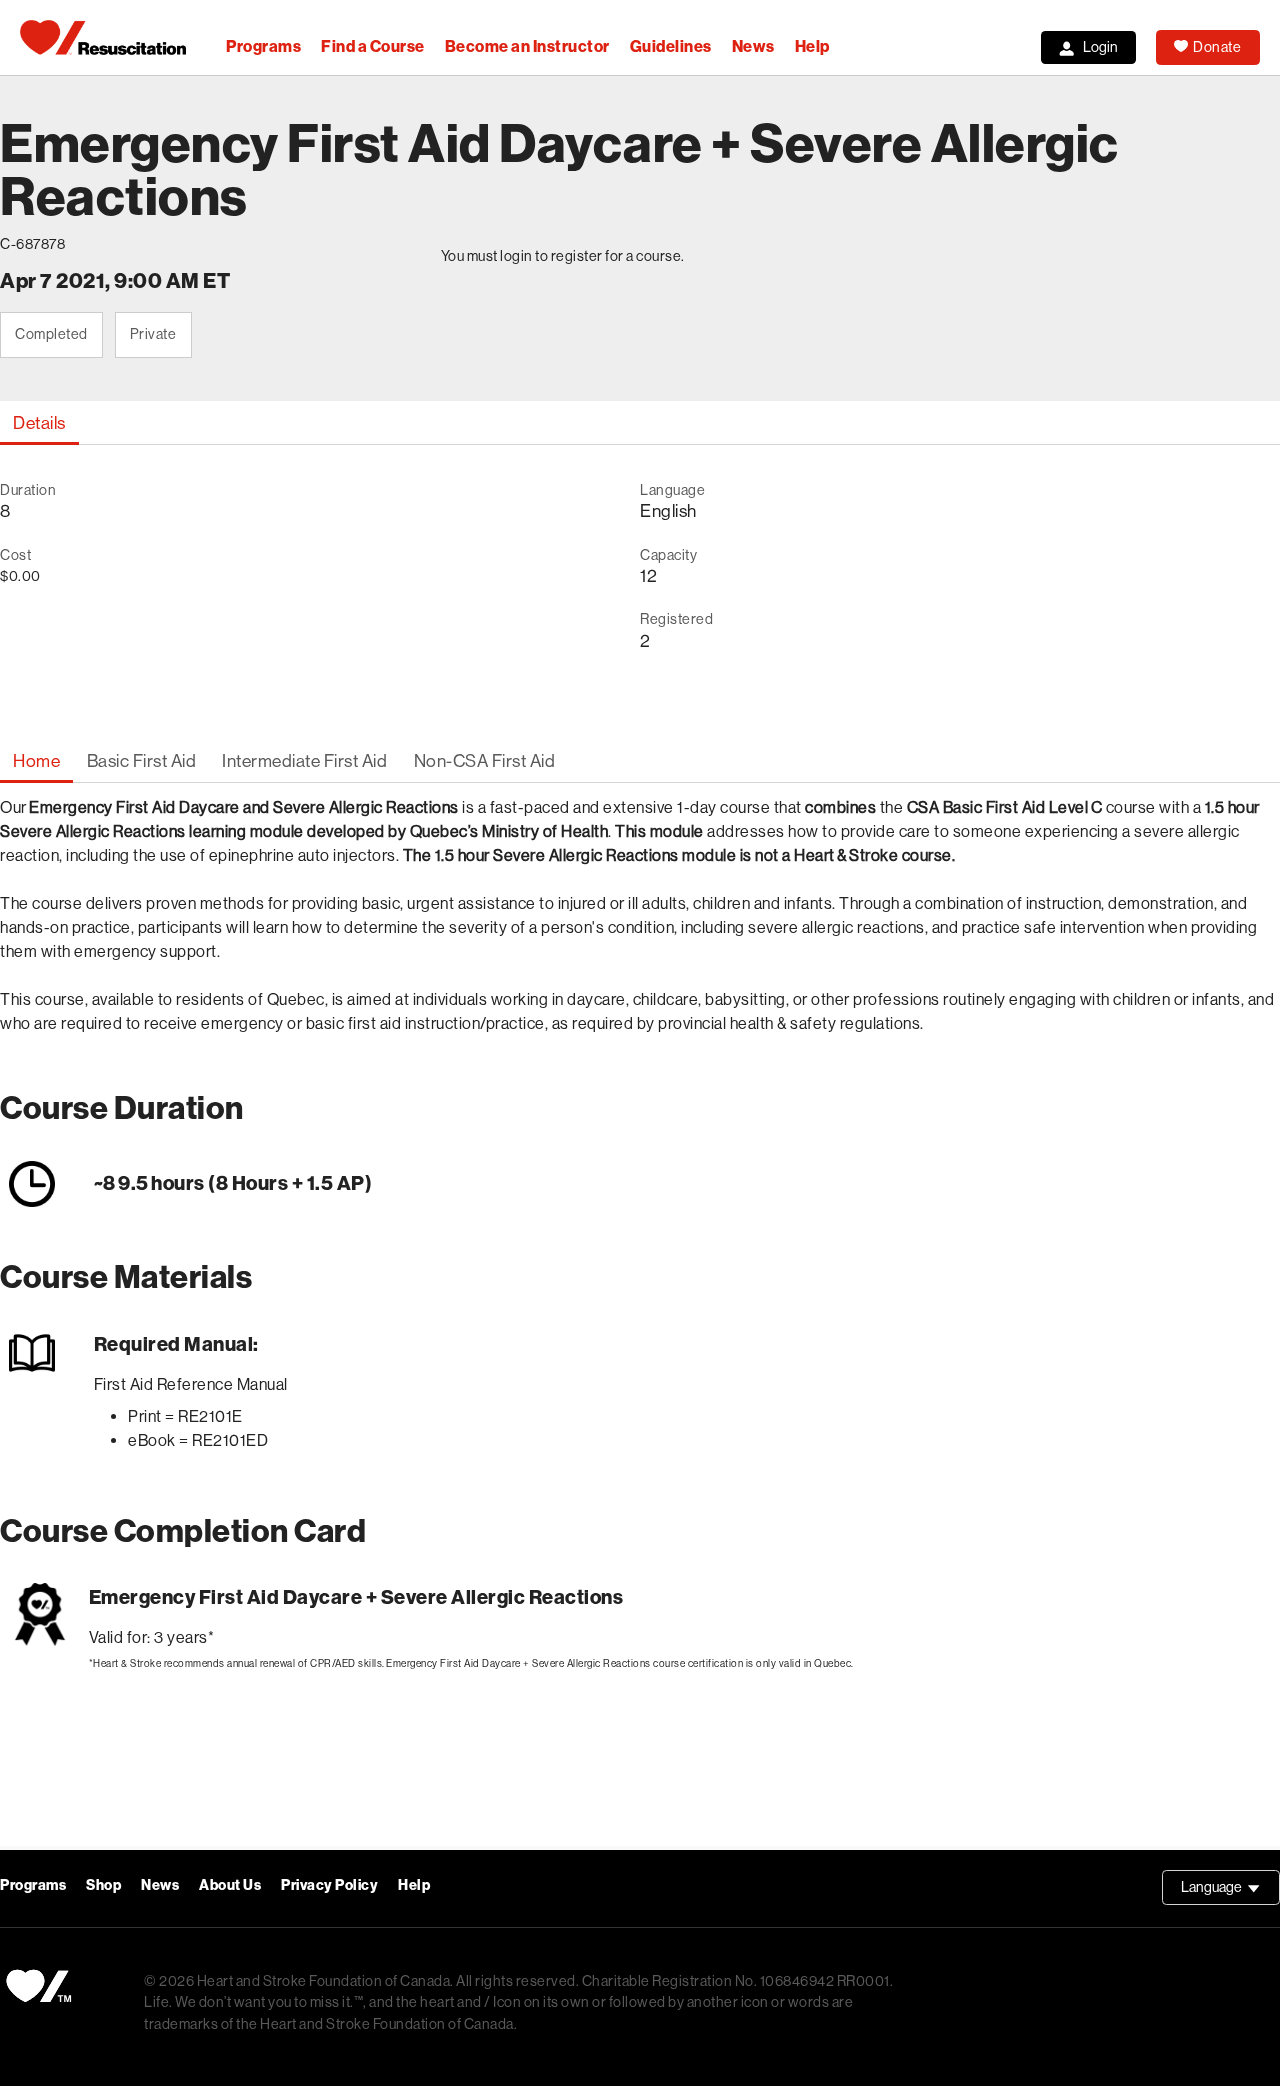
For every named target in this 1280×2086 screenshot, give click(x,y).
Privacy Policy (329, 1885)
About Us (230, 1885)
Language (1230, 1892)
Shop (103, 1885)
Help (812, 46)
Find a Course (373, 46)
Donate (1217, 47)
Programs (263, 46)
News (753, 46)
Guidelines (671, 46)
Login (1100, 47)
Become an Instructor (527, 46)
